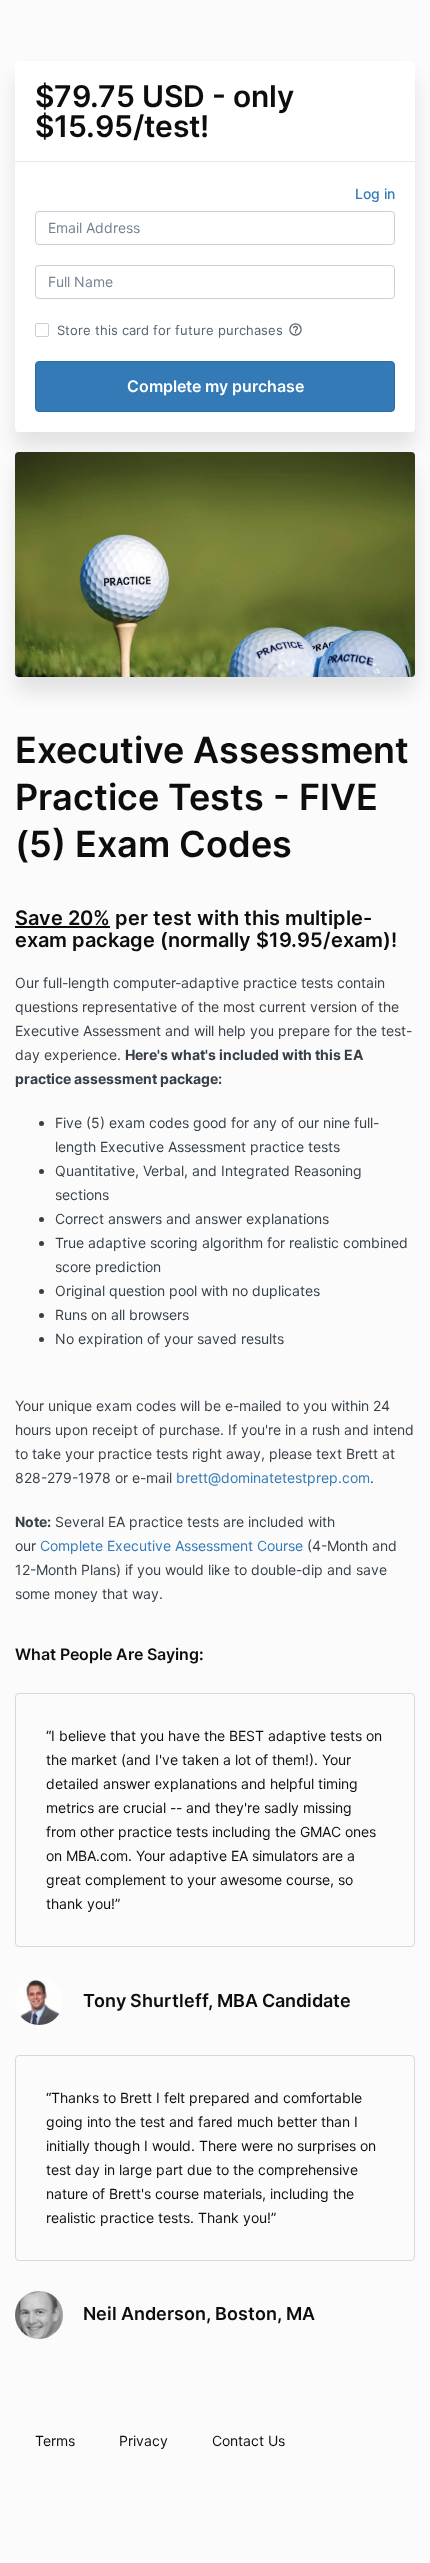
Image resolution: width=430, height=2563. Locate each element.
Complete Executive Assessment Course (171, 1545)
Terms (55, 2440)
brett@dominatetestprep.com (273, 1477)
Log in (375, 193)
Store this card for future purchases (180, 330)
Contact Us (248, 2440)
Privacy (143, 2440)
